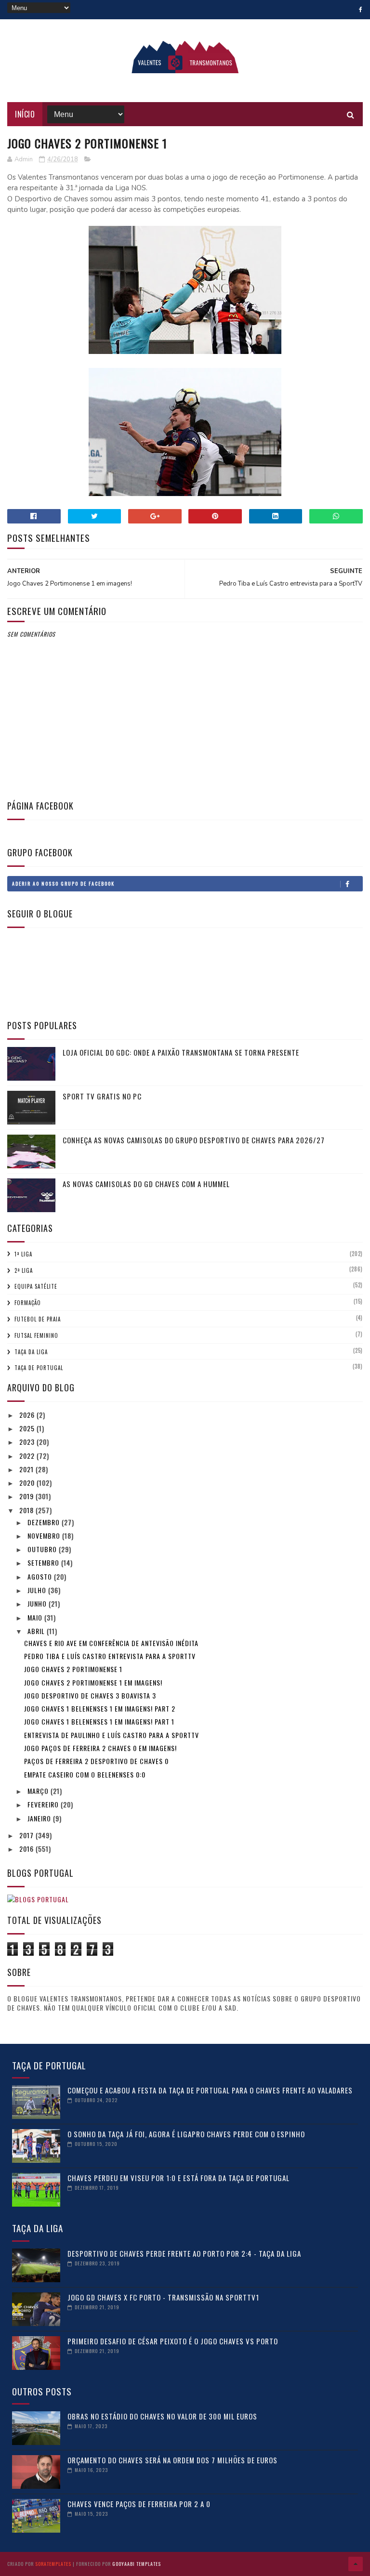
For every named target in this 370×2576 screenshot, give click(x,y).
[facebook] (361, 10)
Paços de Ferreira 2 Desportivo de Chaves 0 (96, 1761)
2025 (28, 1428)
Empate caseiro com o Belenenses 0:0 (85, 1774)
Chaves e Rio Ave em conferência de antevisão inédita (111, 1643)
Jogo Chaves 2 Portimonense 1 (73, 1669)
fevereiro (44, 1804)
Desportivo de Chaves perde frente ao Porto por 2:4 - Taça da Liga (184, 2253)
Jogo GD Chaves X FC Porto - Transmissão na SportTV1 (163, 2297)
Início (25, 114)
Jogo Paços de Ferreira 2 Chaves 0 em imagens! (100, 1748)
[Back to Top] (356, 2564)
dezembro (45, 1522)
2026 (28, 1415)
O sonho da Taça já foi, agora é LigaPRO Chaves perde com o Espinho (186, 2134)
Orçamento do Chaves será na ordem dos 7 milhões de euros (172, 2460)
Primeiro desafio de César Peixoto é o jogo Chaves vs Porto (173, 2341)
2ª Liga (24, 1270)
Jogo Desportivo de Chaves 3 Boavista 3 (90, 1695)
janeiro (40, 1818)
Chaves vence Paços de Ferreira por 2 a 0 (139, 2504)
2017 (27, 1835)
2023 (28, 1442)
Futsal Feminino (36, 1335)
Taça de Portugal (39, 1368)
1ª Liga (23, 1254)
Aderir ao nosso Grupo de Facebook (63, 883)
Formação (28, 1303)
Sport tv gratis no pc (102, 1096)
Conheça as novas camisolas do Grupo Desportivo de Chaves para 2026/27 (194, 1140)
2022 (28, 1456)
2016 (27, 1849)
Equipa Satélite (36, 1286)
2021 (27, 1469)
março (39, 1791)
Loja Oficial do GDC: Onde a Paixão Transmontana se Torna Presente (181, 1052)
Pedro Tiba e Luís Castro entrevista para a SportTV (110, 1656)
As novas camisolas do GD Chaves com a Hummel (146, 1184)
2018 (27, 1510)
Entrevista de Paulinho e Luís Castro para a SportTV (112, 1735)
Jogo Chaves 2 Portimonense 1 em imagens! (93, 1682)
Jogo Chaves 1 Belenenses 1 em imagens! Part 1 (99, 1721)
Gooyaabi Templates (137, 2564)
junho (38, 1603)
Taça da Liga (31, 1352)
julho (38, 1590)
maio (36, 1617)
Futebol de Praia (38, 1319)
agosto (41, 1576)
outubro (43, 1549)
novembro (45, 1536)
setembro (44, 1563)
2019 (27, 1496)
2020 (28, 1483)
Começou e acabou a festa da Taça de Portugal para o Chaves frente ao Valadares (210, 2090)
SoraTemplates (53, 2564)
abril (37, 1631)
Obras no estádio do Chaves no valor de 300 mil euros (162, 2416)
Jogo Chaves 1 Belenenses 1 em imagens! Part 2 (100, 1708)
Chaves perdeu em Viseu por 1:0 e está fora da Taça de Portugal (178, 2178)
